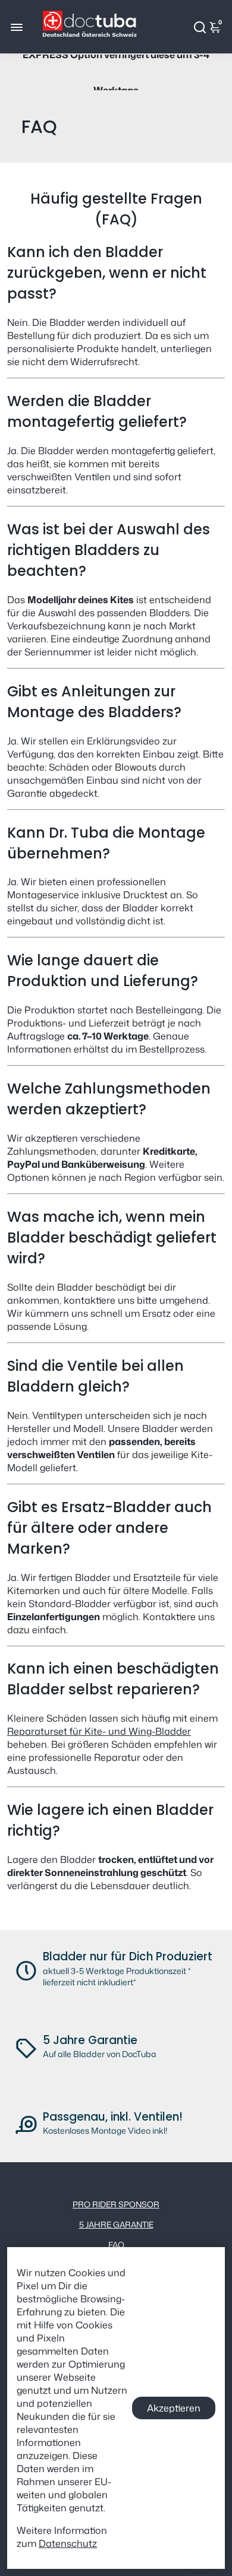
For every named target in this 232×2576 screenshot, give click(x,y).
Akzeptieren (174, 2408)
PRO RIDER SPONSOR (116, 2204)
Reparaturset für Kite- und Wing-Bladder (99, 1731)
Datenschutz (68, 2543)
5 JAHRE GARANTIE (116, 2224)
